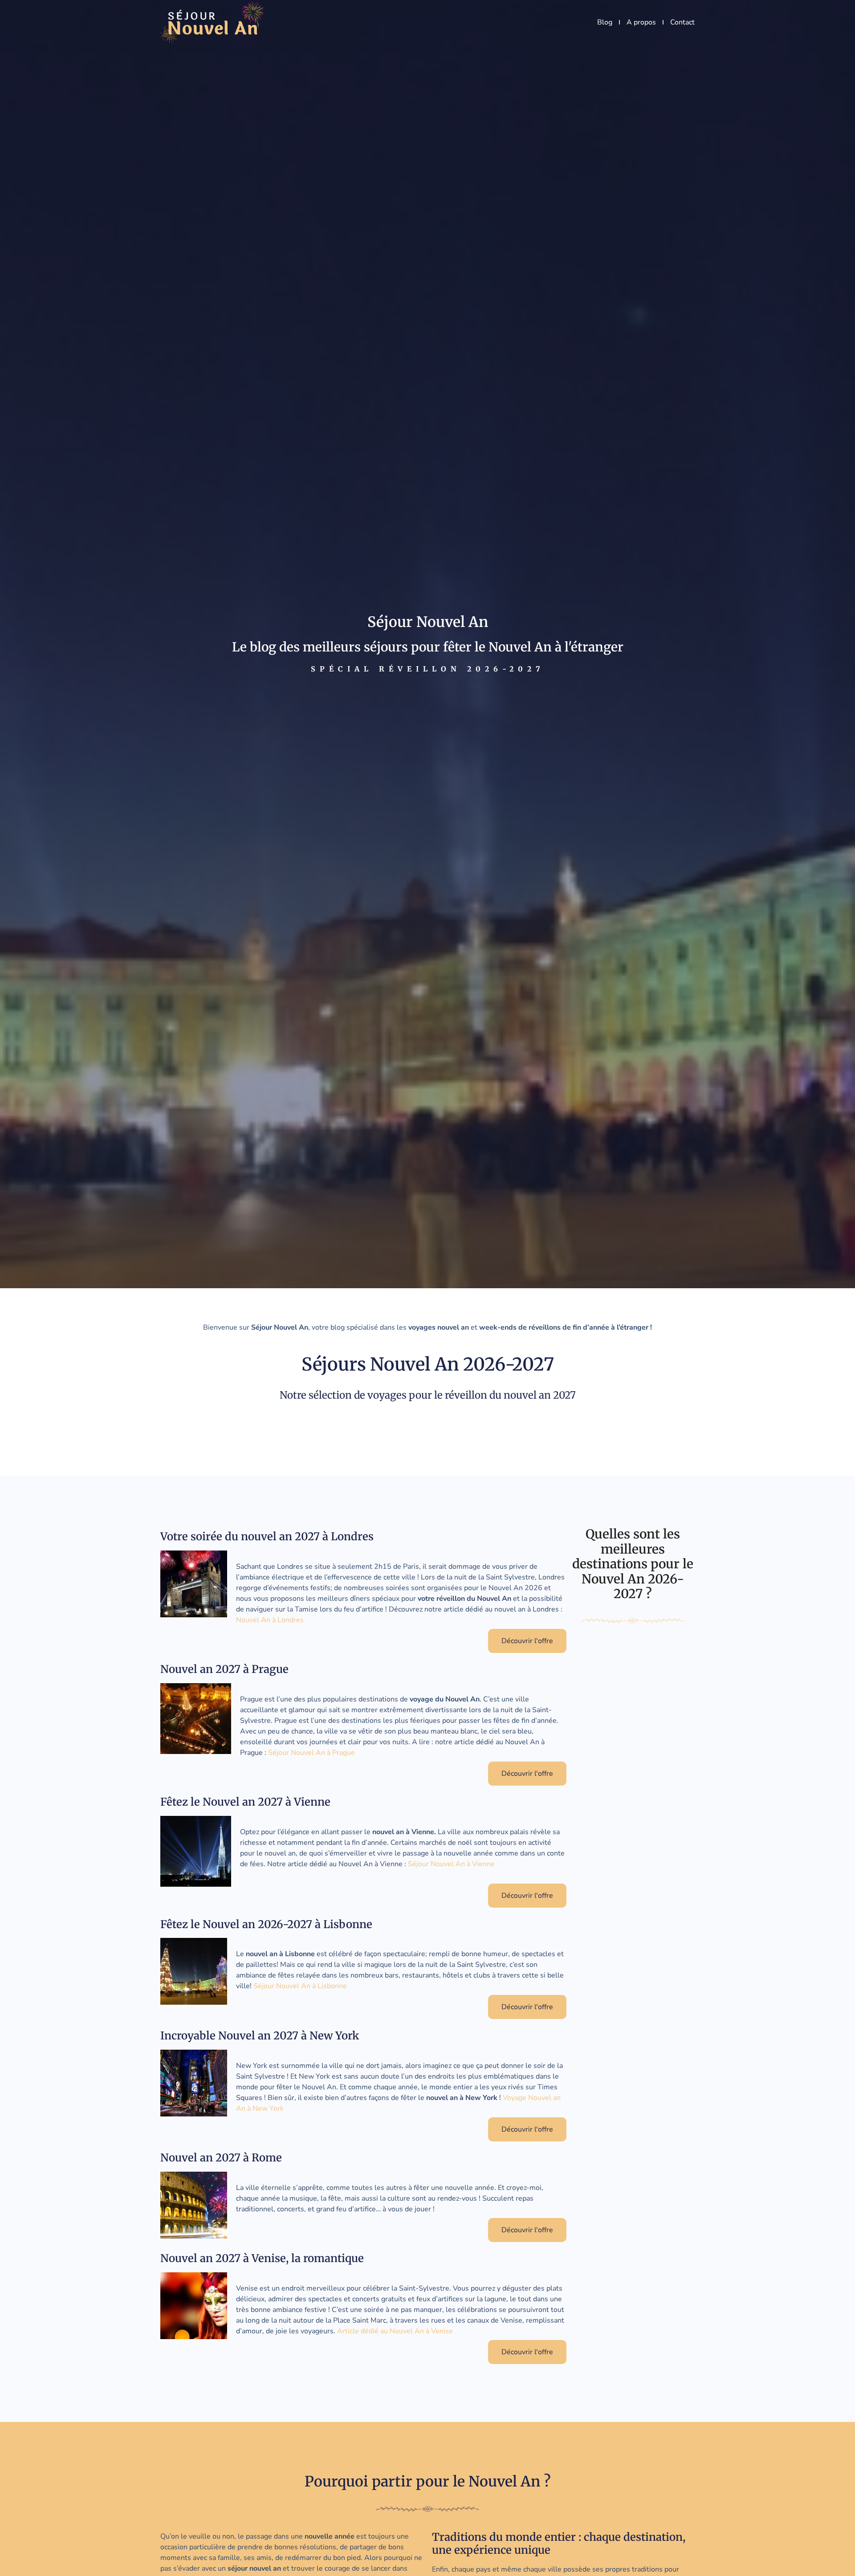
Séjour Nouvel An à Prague (311, 1753)
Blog (605, 22)
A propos (641, 22)
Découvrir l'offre (527, 1641)
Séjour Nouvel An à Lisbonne (300, 1986)
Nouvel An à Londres (270, 1620)
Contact (682, 22)
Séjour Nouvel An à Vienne (451, 1864)
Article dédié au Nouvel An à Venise (395, 2331)
